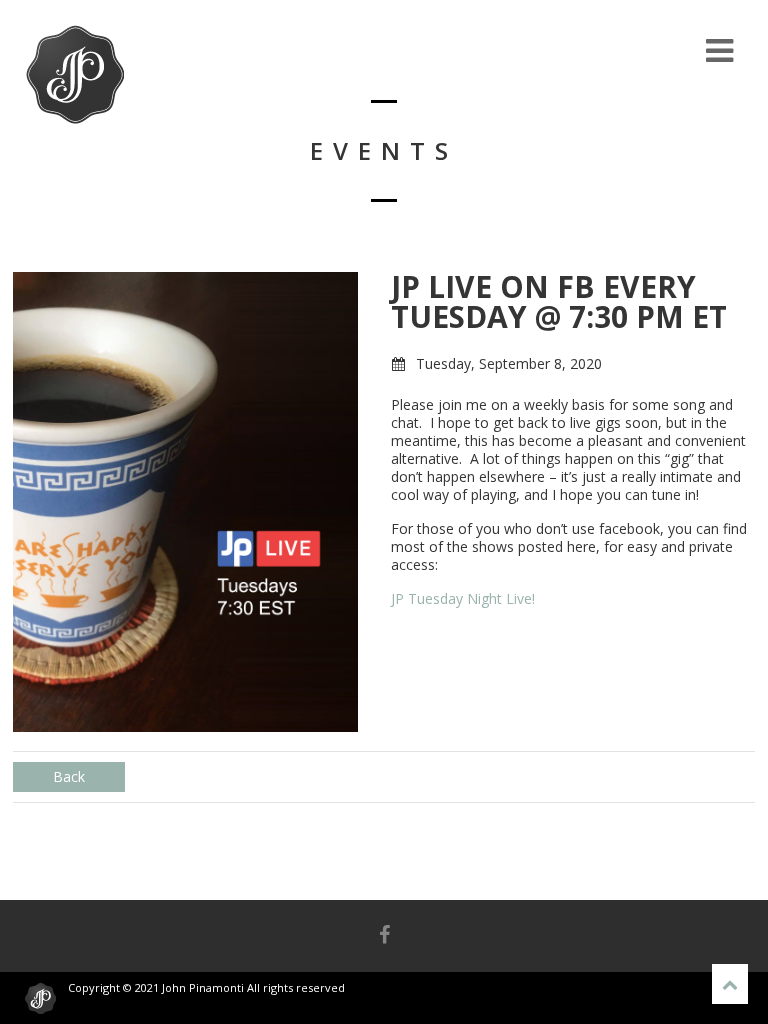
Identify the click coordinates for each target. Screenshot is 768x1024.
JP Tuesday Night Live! (463, 598)
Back (69, 776)
